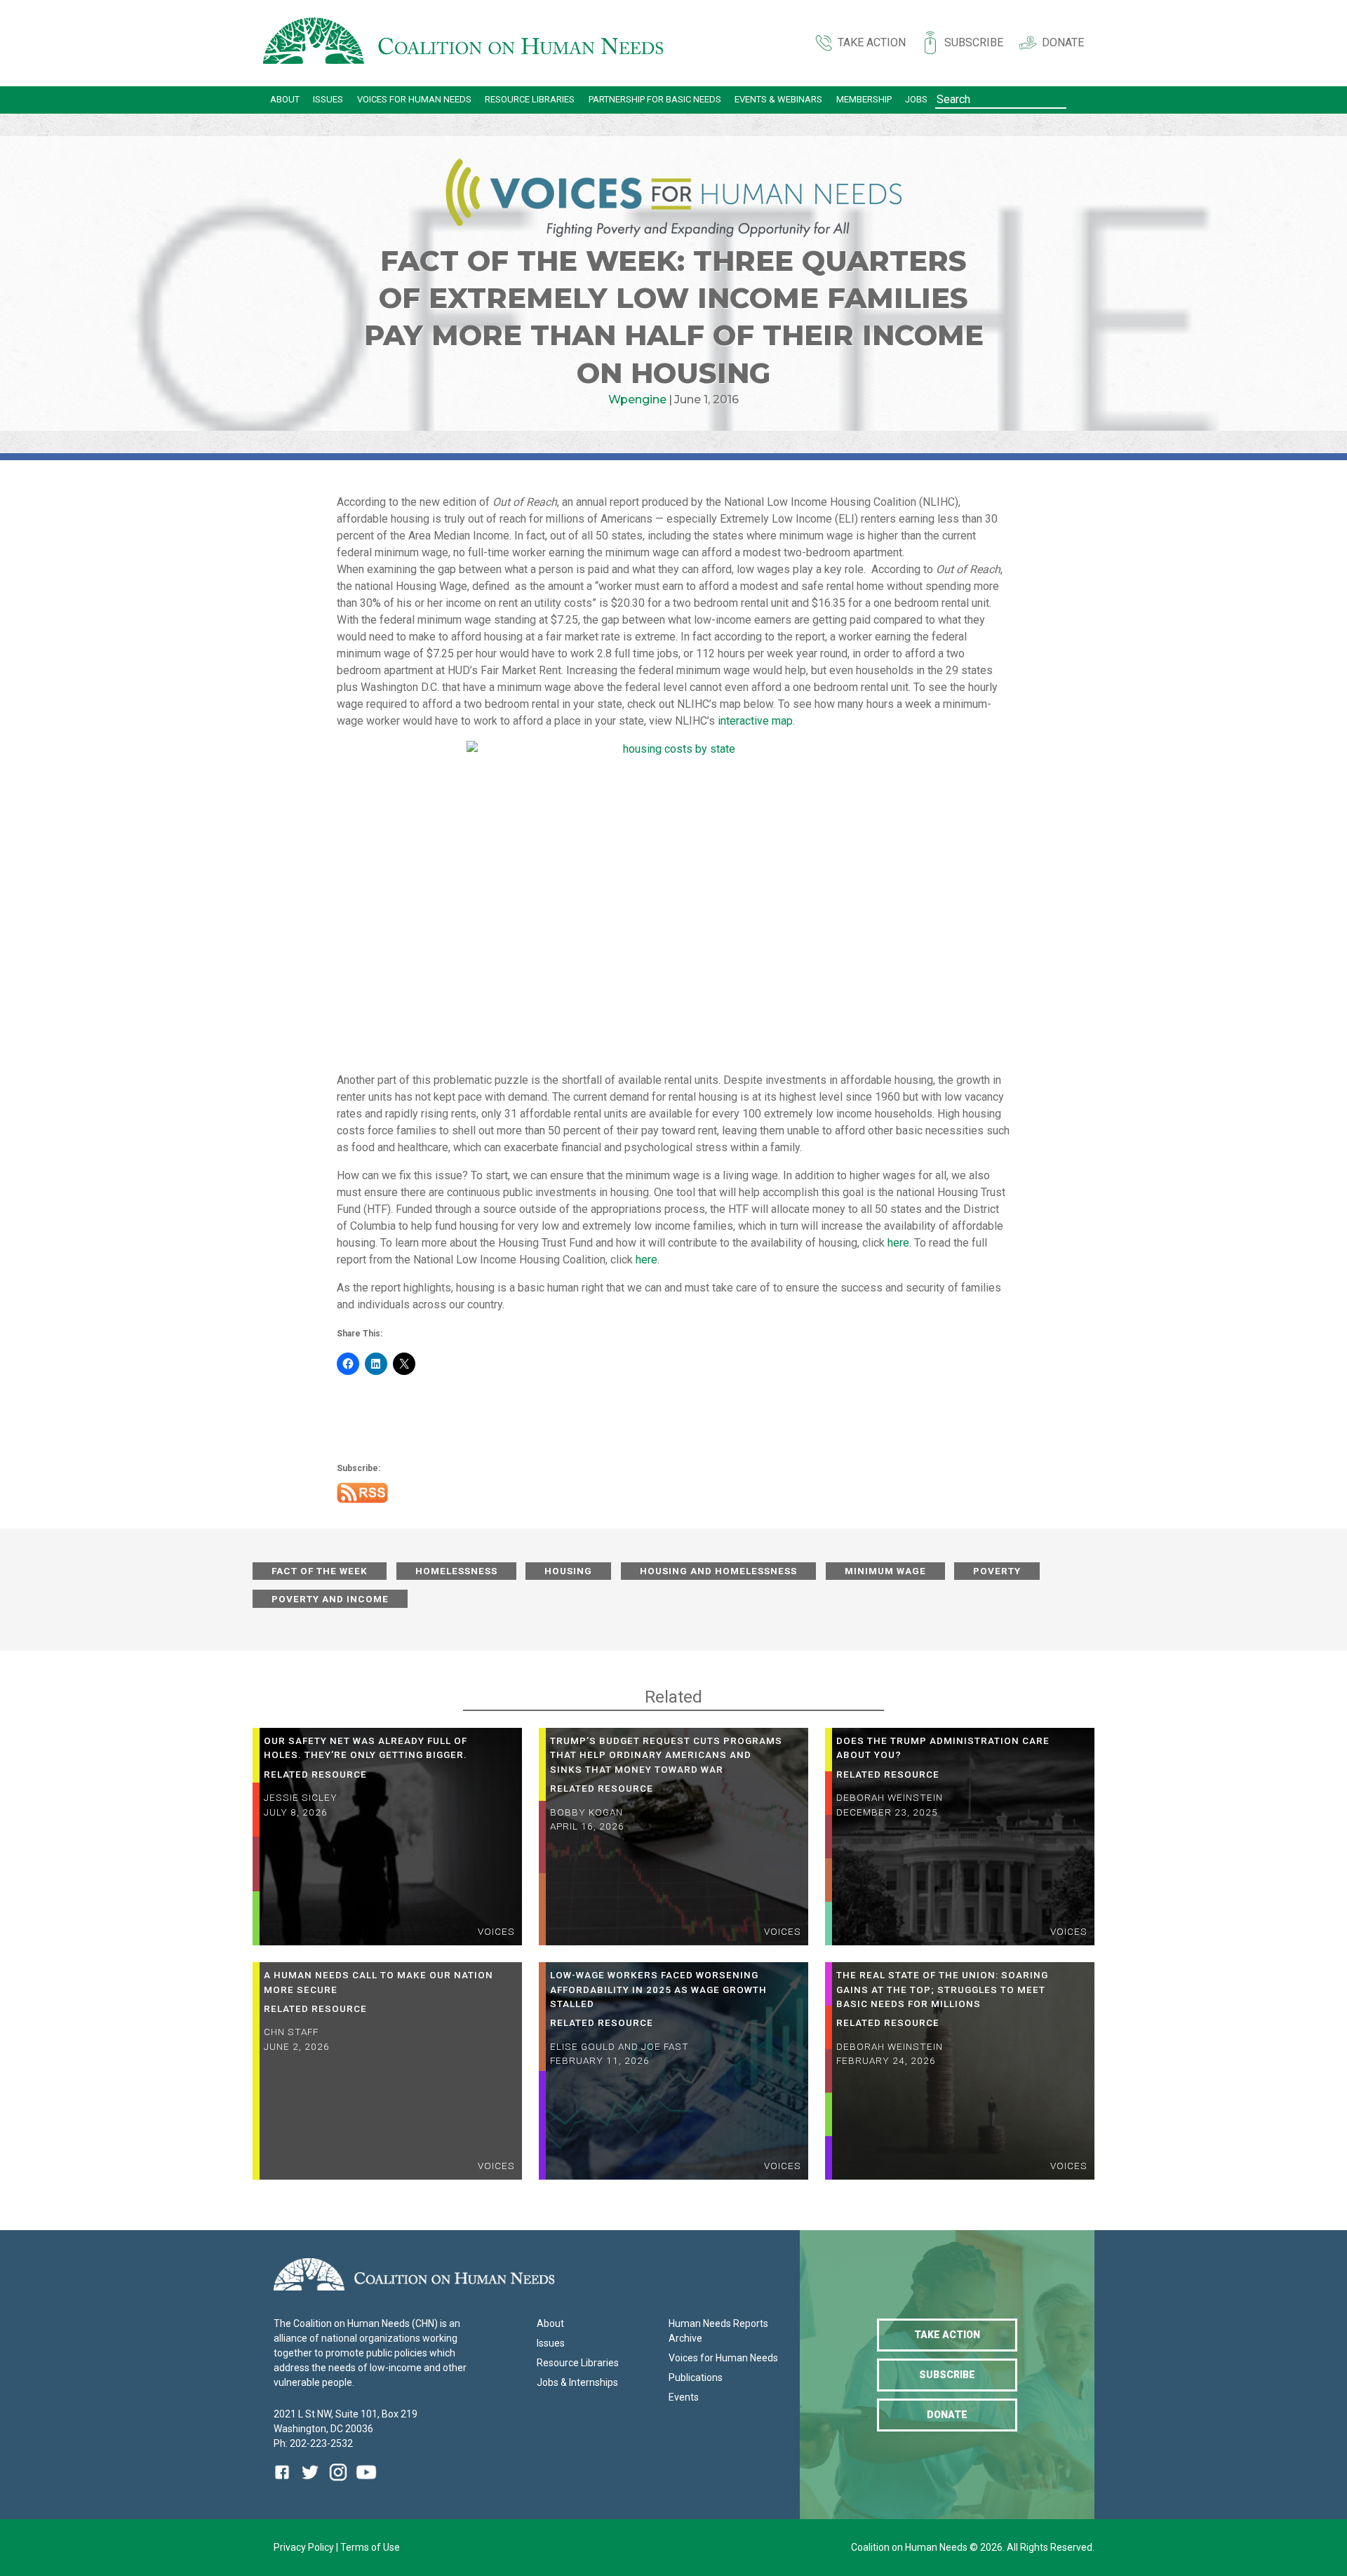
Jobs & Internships (577, 2382)
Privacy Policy (305, 2547)
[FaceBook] (285, 2482)
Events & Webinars (778, 99)
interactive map (755, 721)
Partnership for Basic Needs (655, 99)
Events (684, 2397)
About (285, 99)
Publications (696, 2377)
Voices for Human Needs (414, 99)
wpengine (637, 400)
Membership (864, 99)
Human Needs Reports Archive (718, 2331)
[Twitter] (310, 2482)
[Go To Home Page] (463, 43)
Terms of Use (370, 2547)
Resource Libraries (530, 99)
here (898, 1243)
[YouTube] (366, 2482)
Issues (328, 99)
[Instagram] (338, 2482)
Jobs (916, 99)
